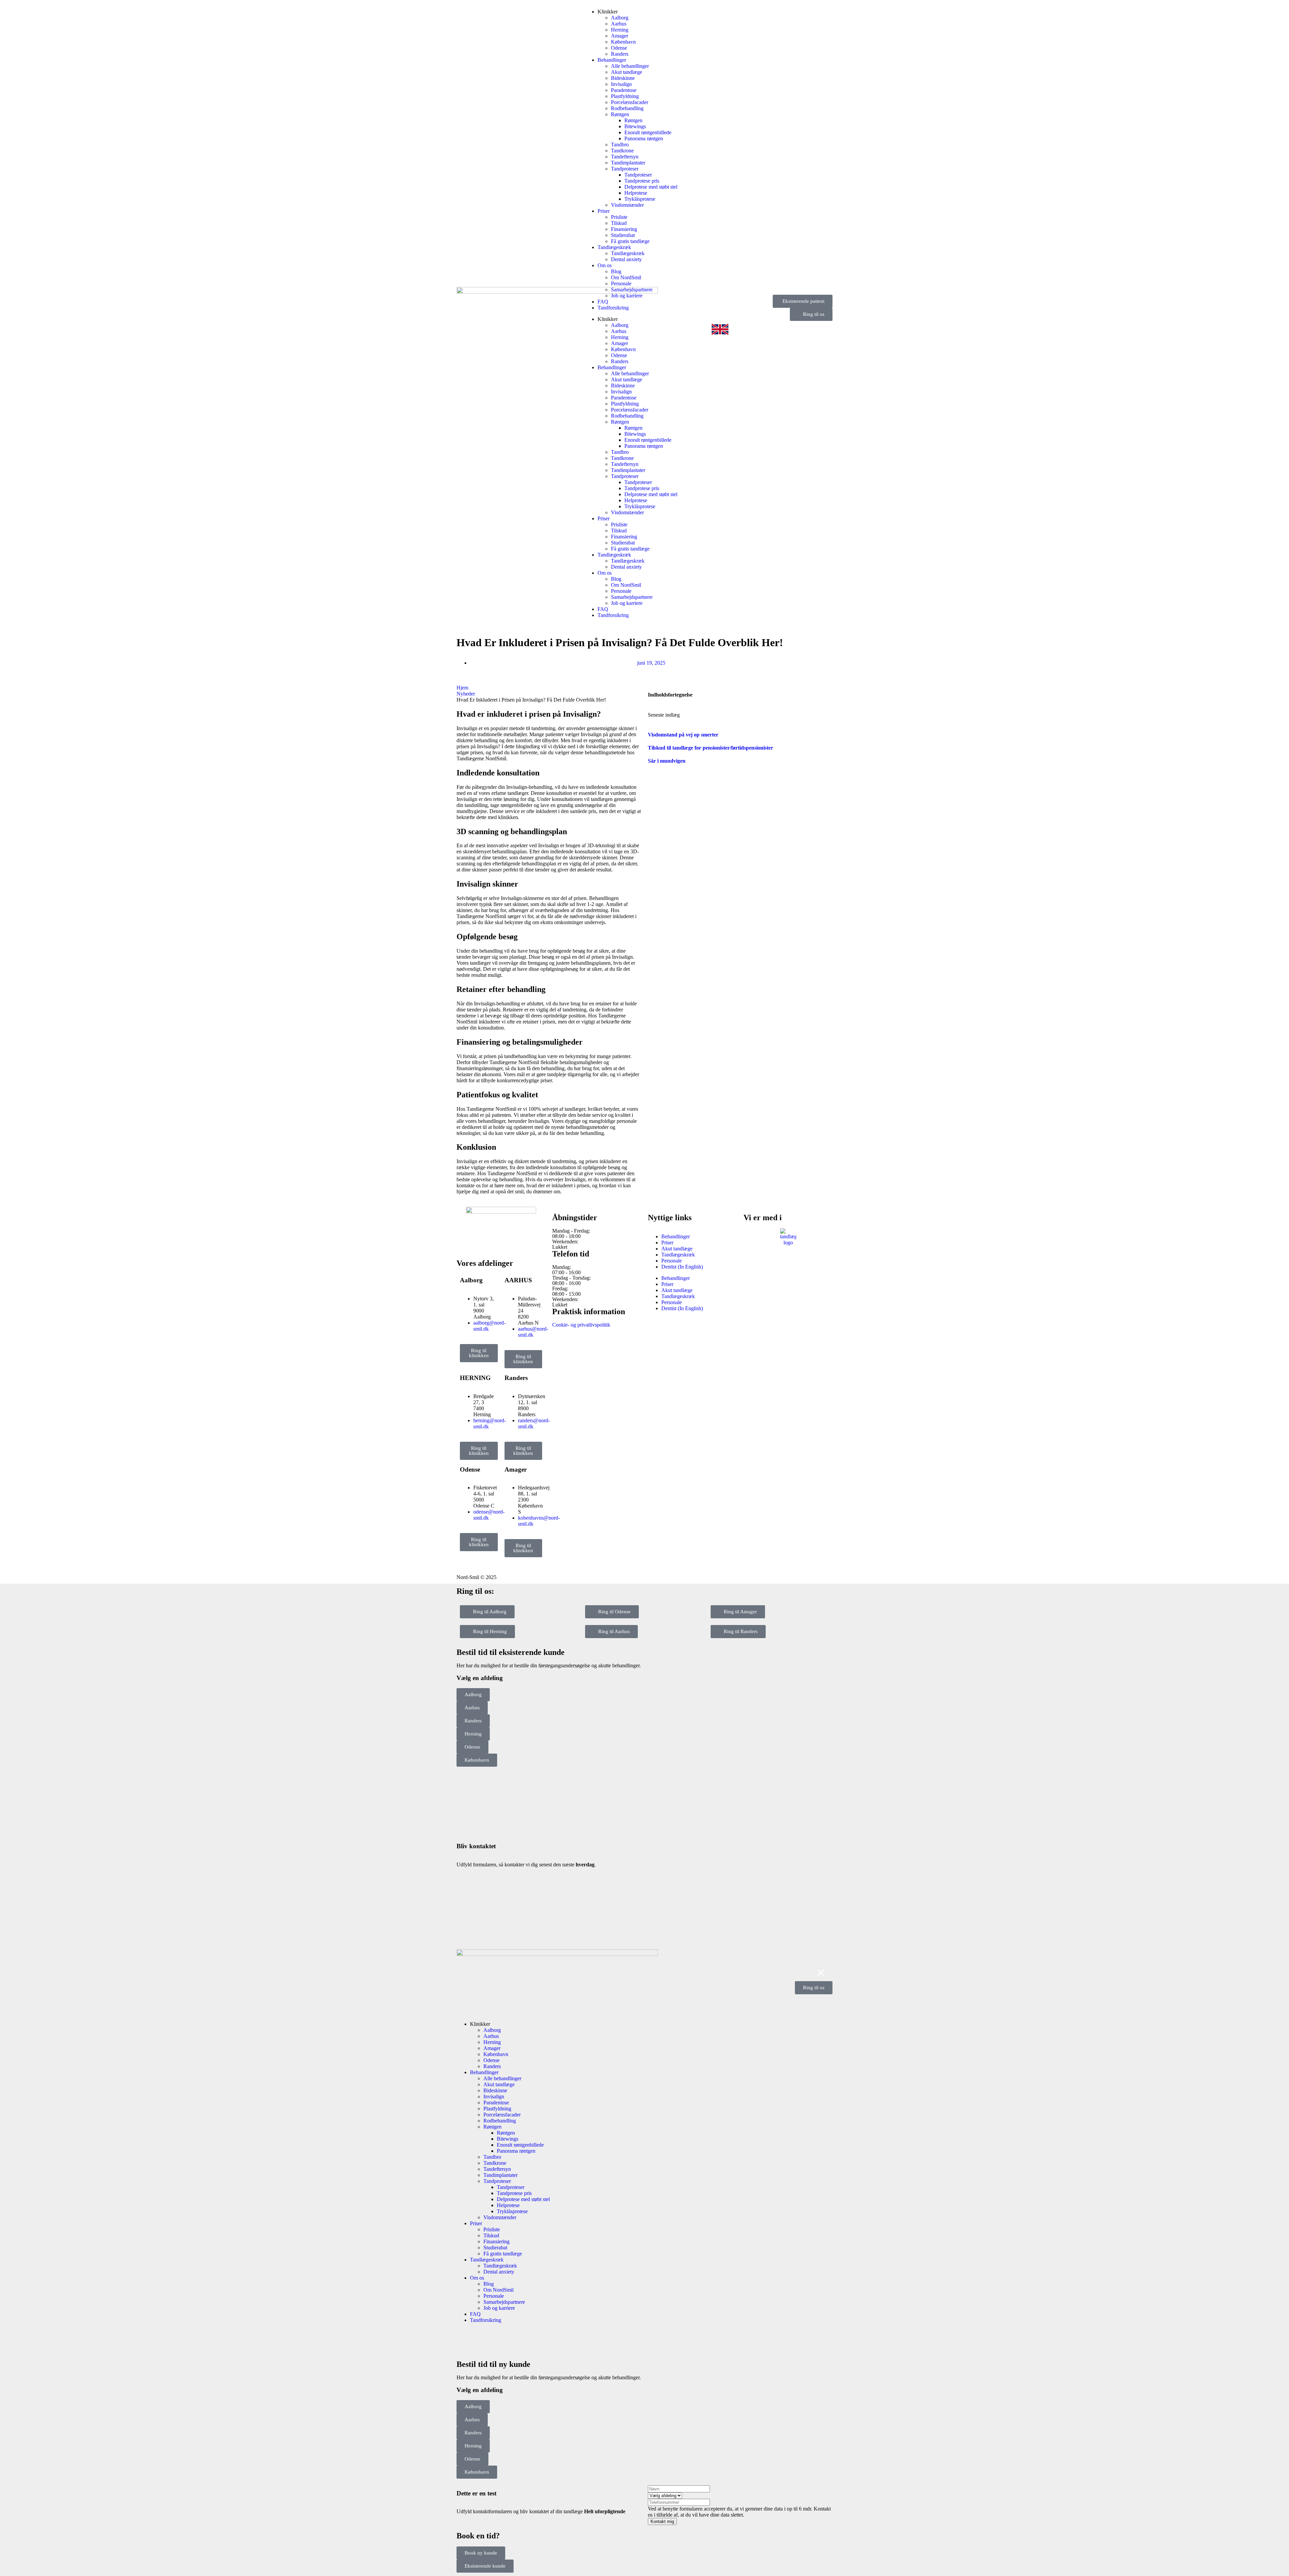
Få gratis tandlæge (630, 241)
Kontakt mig (662, 2521)
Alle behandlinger (630, 66)
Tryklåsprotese (640, 199)
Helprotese (636, 193)
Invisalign (621, 84)
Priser (604, 211)
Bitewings (635, 126)
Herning (620, 30)
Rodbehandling (627, 108)
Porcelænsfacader (630, 102)
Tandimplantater (628, 163)
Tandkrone (622, 151)
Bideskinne (623, 78)
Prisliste (619, 217)
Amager (619, 36)
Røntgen (620, 114)
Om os (605, 265)
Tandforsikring (613, 308)
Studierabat (623, 235)
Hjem (462, 688)
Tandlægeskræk (614, 247)
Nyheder (466, 694)
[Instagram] (483, 1243)
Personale (621, 283)
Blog (616, 271)
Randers (620, 54)
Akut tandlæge (627, 72)
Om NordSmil (626, 277)
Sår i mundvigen (667, 761)
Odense (619, 48)
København (623, 42)
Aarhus (619, 24)
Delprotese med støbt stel (651, 187)
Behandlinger (612, 60)
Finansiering (624, 229)
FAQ (603, 302)
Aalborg (620, 18)
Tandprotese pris (642, 181)
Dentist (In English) (682, 1267)
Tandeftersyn (625, 157)
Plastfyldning (625, 96)
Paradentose (624, 90)
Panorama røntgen (644, 138)
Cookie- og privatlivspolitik (581, 1325)
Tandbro (620, 145)
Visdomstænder (627, 205)
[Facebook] (465, 1243)
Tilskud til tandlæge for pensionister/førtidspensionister (710, 748)
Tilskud (619, 223)
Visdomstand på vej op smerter (683, 735)
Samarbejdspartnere (632, 290)
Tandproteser (625, 169)
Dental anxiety (626, 259)
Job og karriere (627, 296)
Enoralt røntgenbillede (648, 132)
